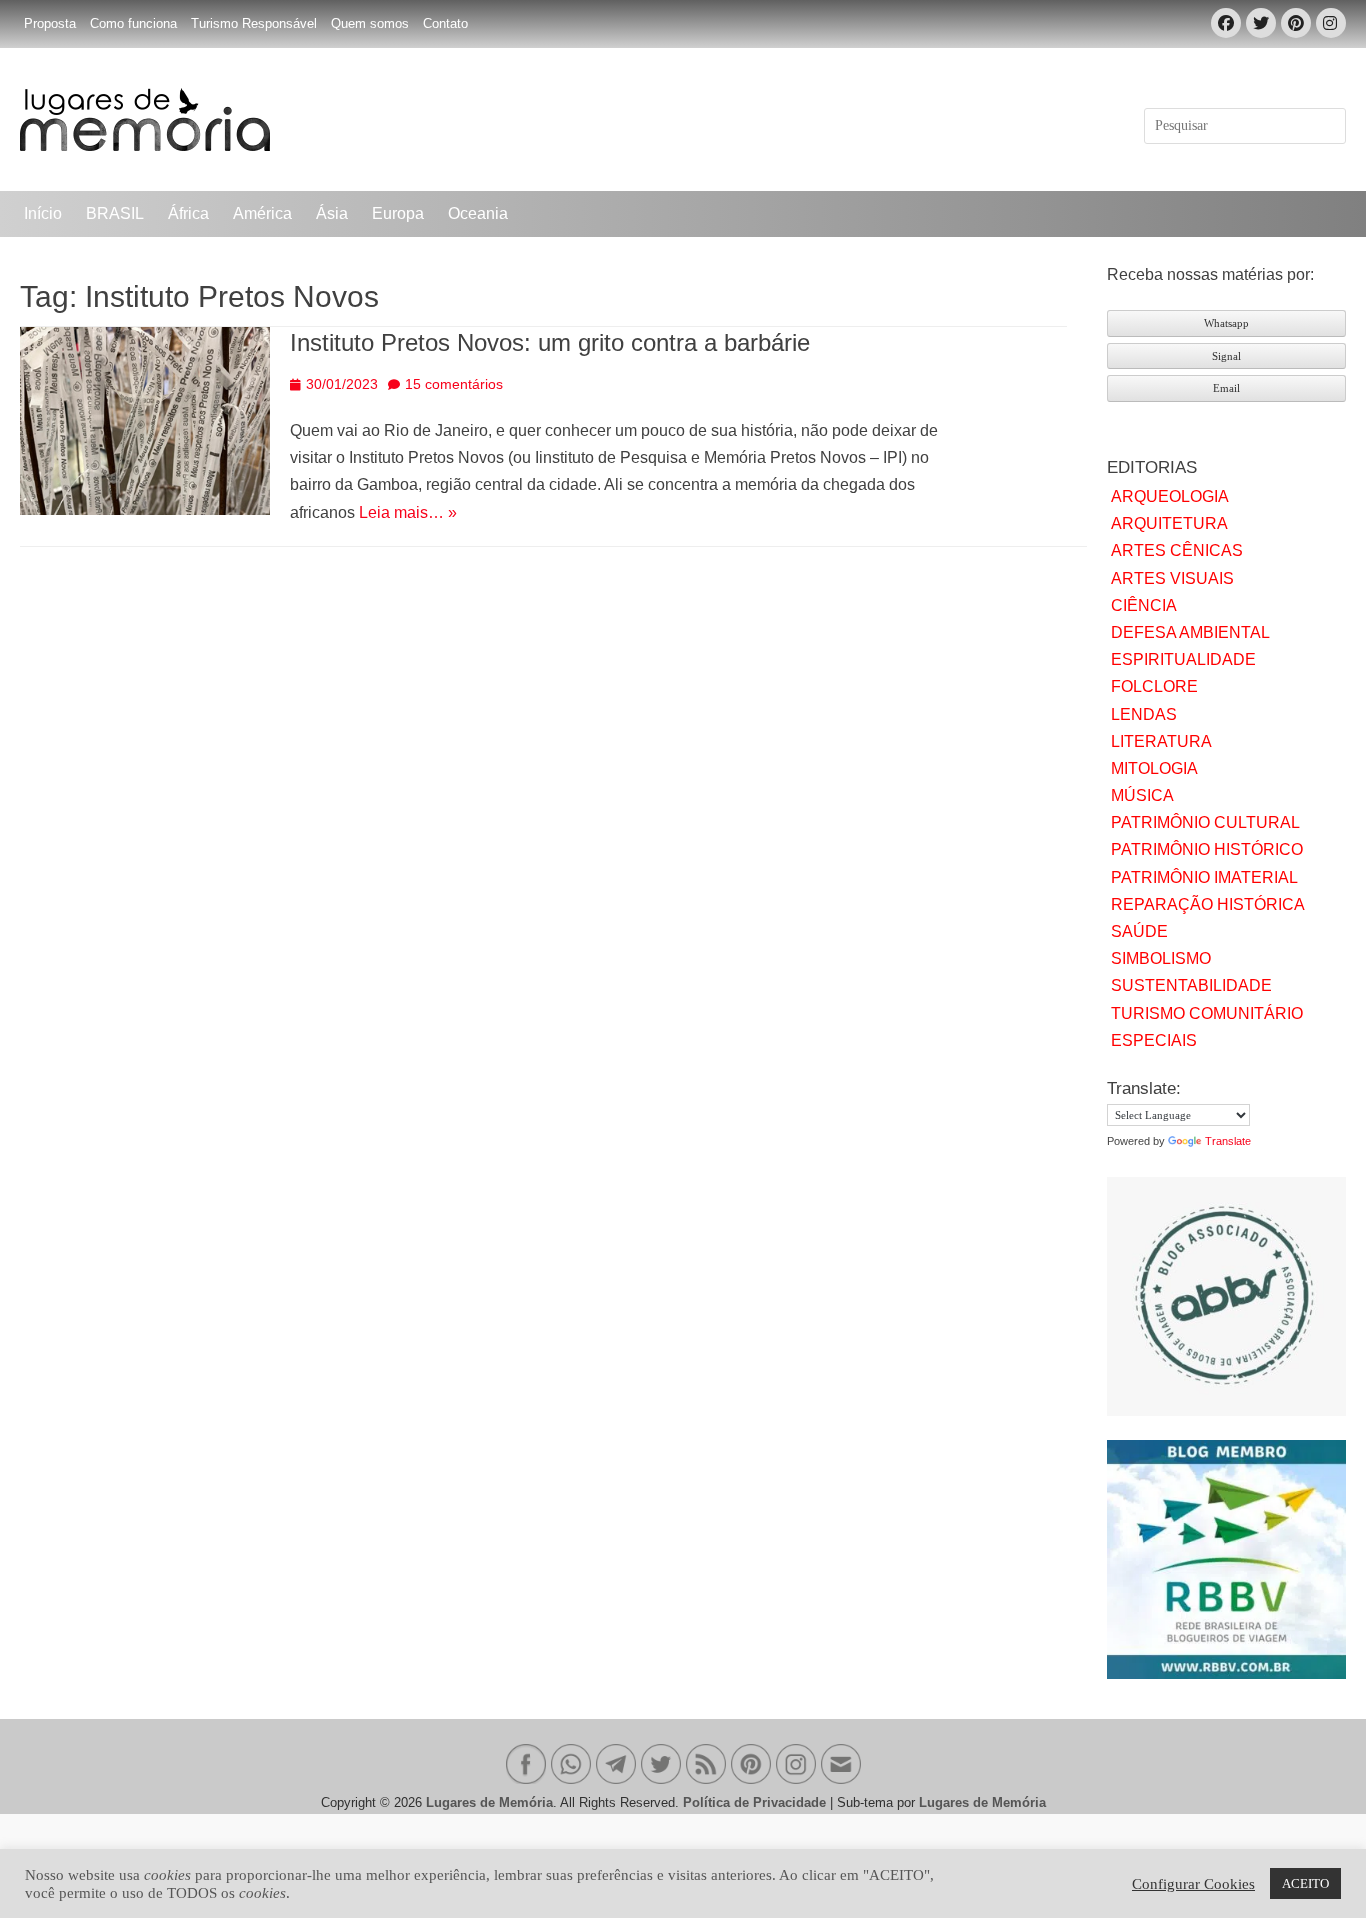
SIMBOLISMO (1161, 958)
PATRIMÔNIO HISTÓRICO (1207, 849)
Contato (445, 23)
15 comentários (454, 384)
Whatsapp (1226, 323)
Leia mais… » (408, 512)
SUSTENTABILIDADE (1191, 985)
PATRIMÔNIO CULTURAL (1205, 822)
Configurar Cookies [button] (1193, 1884)
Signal (1226, 356)
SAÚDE (1139, 931)
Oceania (478, 213)
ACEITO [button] (1305, 1883)
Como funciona (133, 23)
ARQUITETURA (1169, 523)
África (188, 213)
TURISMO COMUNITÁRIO (1207, 1013)
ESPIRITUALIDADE (1183, 659)
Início (43, 213)
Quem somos (370, 23)
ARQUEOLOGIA (1170, 496)
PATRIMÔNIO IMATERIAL (1204, 877)
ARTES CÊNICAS (1177, 550)
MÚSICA (1142, 795)
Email (1226, 388)
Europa (398, 213)
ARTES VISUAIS (1172, 578)
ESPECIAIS (1154, 1040)
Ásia (332, 213)
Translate (1228, 1141)
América (262, 213)
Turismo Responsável (254, 23)
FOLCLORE (1154, 686)
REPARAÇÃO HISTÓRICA (1208, 904)
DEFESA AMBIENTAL (1190, 632)
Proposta (50, 23)
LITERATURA (1161, 741)
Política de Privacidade (754, 1802)
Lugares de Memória (489, 1802)
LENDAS (1144, 714)
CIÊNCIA (1144, 605)
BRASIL (115, 213)
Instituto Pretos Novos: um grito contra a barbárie (550, 342)
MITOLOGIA (1154, 768)
